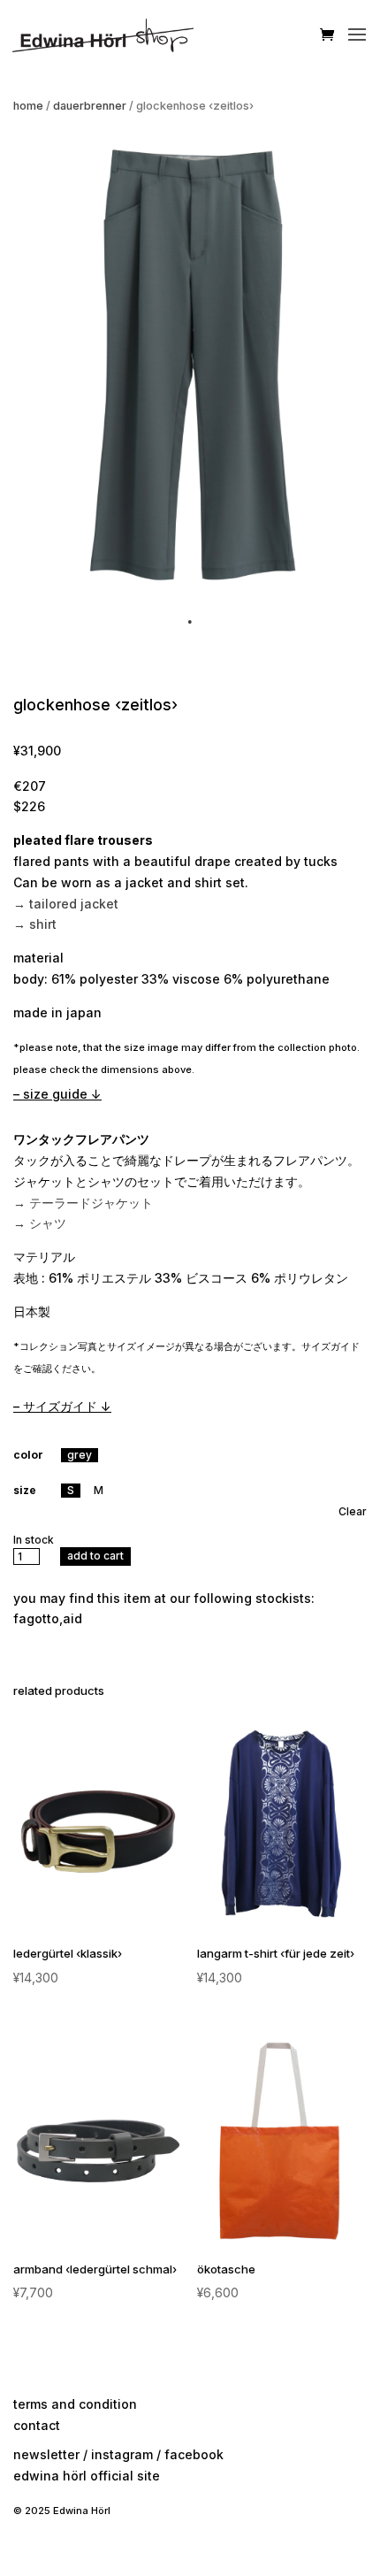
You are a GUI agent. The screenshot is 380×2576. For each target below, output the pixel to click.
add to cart (95, 1556)
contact (37, 2425)
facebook (194, 2454)
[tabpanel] (190, 364)
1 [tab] (190, 622)
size (25, 1490)
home (28, 106)
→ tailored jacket (66, 904)
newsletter (46, 2454)
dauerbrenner (90, 106)
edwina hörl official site (87, 2476)
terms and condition (75, 2404)
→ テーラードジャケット (83, 1203)
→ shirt (35, 924)
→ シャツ (40, 1223)
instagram (122, 2454)
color (28, 1455)
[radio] (80, 1455)
